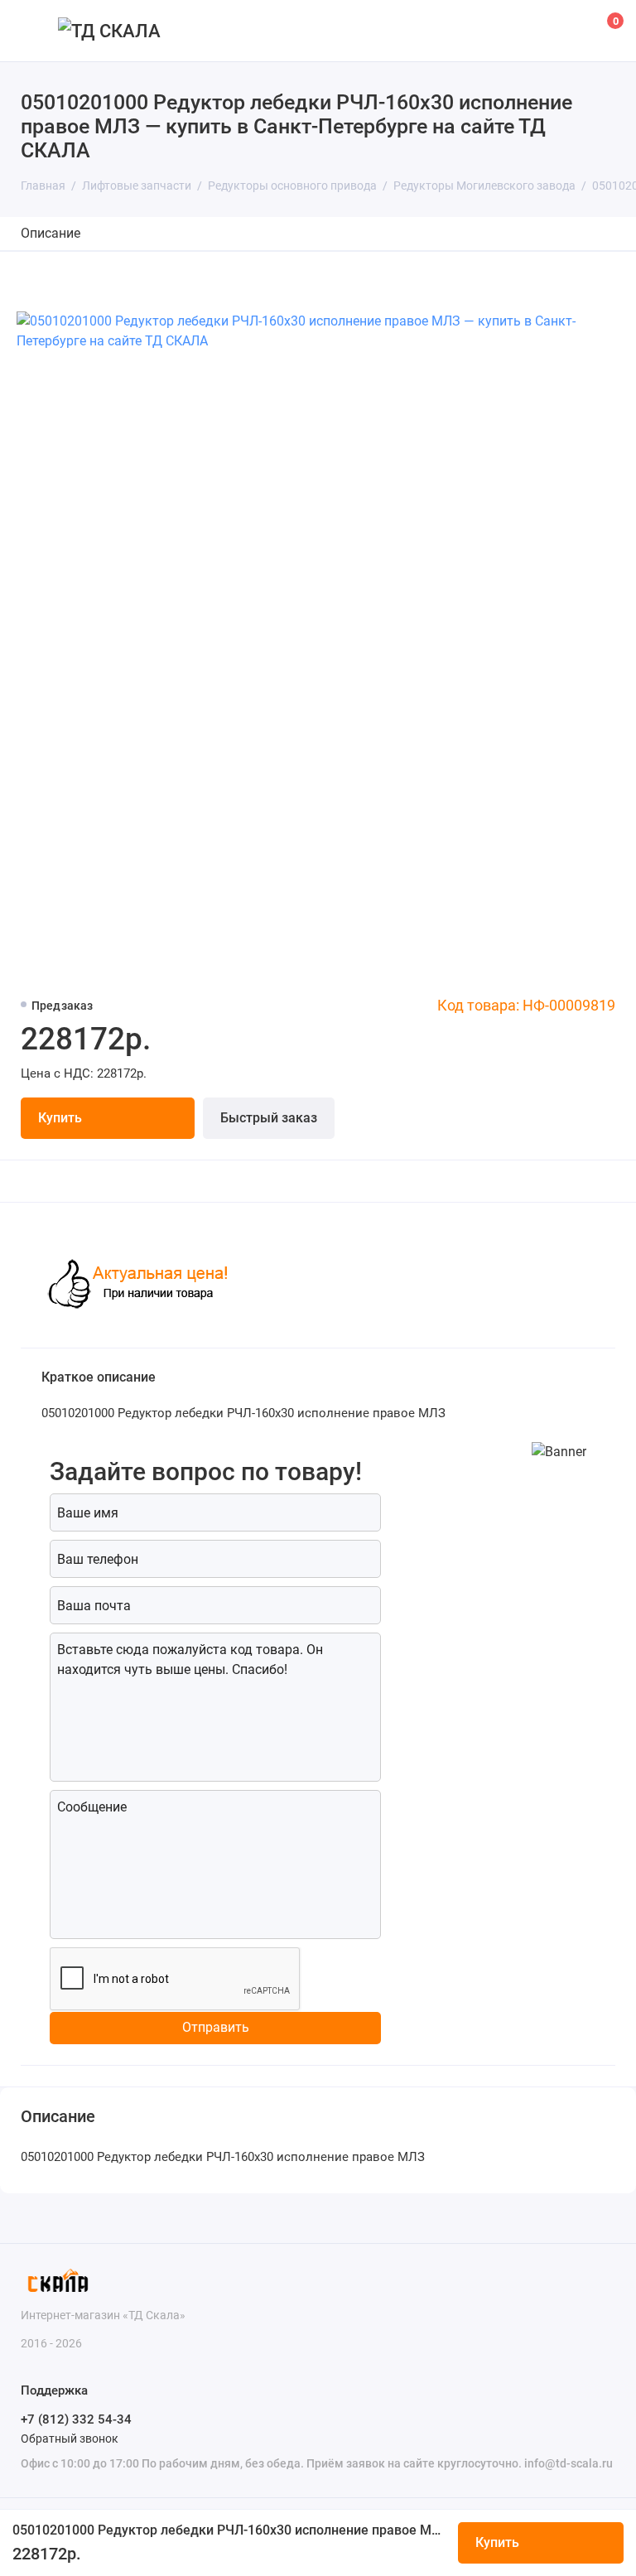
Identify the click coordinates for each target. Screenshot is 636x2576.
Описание (51, 233)
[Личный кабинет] (566, 31)
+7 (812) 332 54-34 (76, 2419)
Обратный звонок (70, 2439)
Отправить (216, 2027)
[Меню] (31, 31)
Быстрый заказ (269, 1118)
